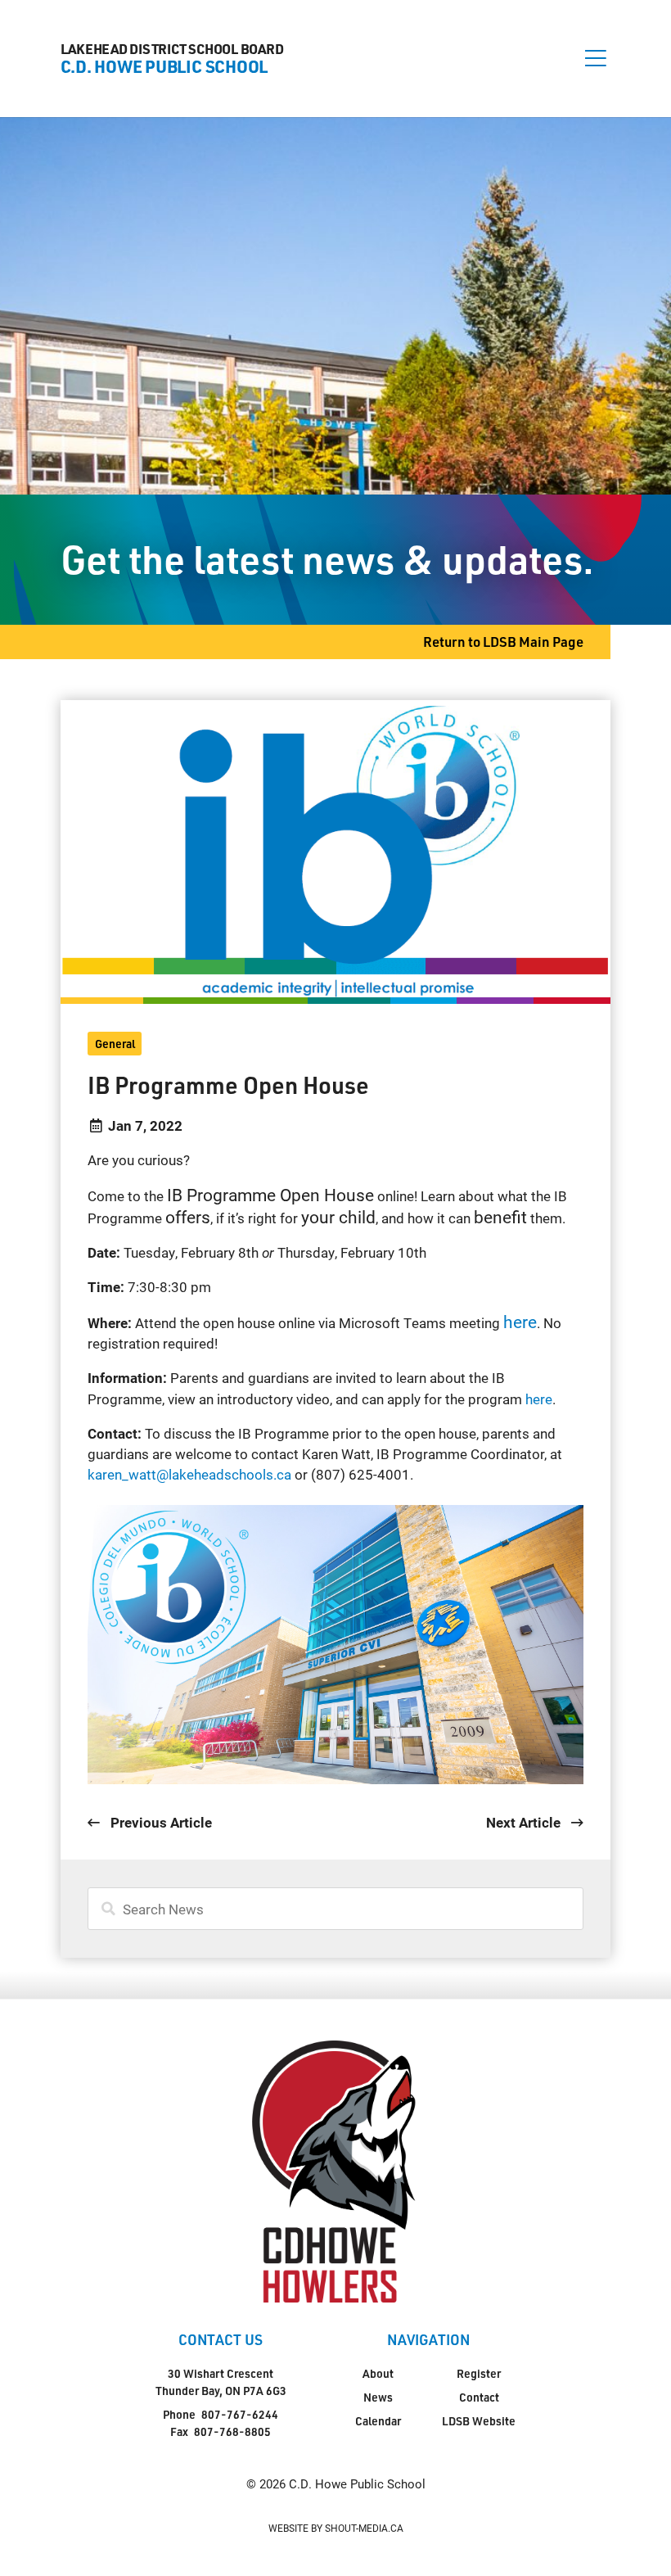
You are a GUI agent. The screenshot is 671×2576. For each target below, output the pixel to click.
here (539, 1399)
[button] (596, 58)
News (378, 2397)
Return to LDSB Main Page (503, 642)
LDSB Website (479, 2421)
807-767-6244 (240, 2414)
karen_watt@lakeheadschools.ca (189, 1474)
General (115, 1044)
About (378, 2373)
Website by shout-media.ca (336, 2528)
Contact (479, 2397)
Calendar (378, 2421)
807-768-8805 (232, 2431)
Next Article (525, 1822)
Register (479, 2373)
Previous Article (159, 1822)
